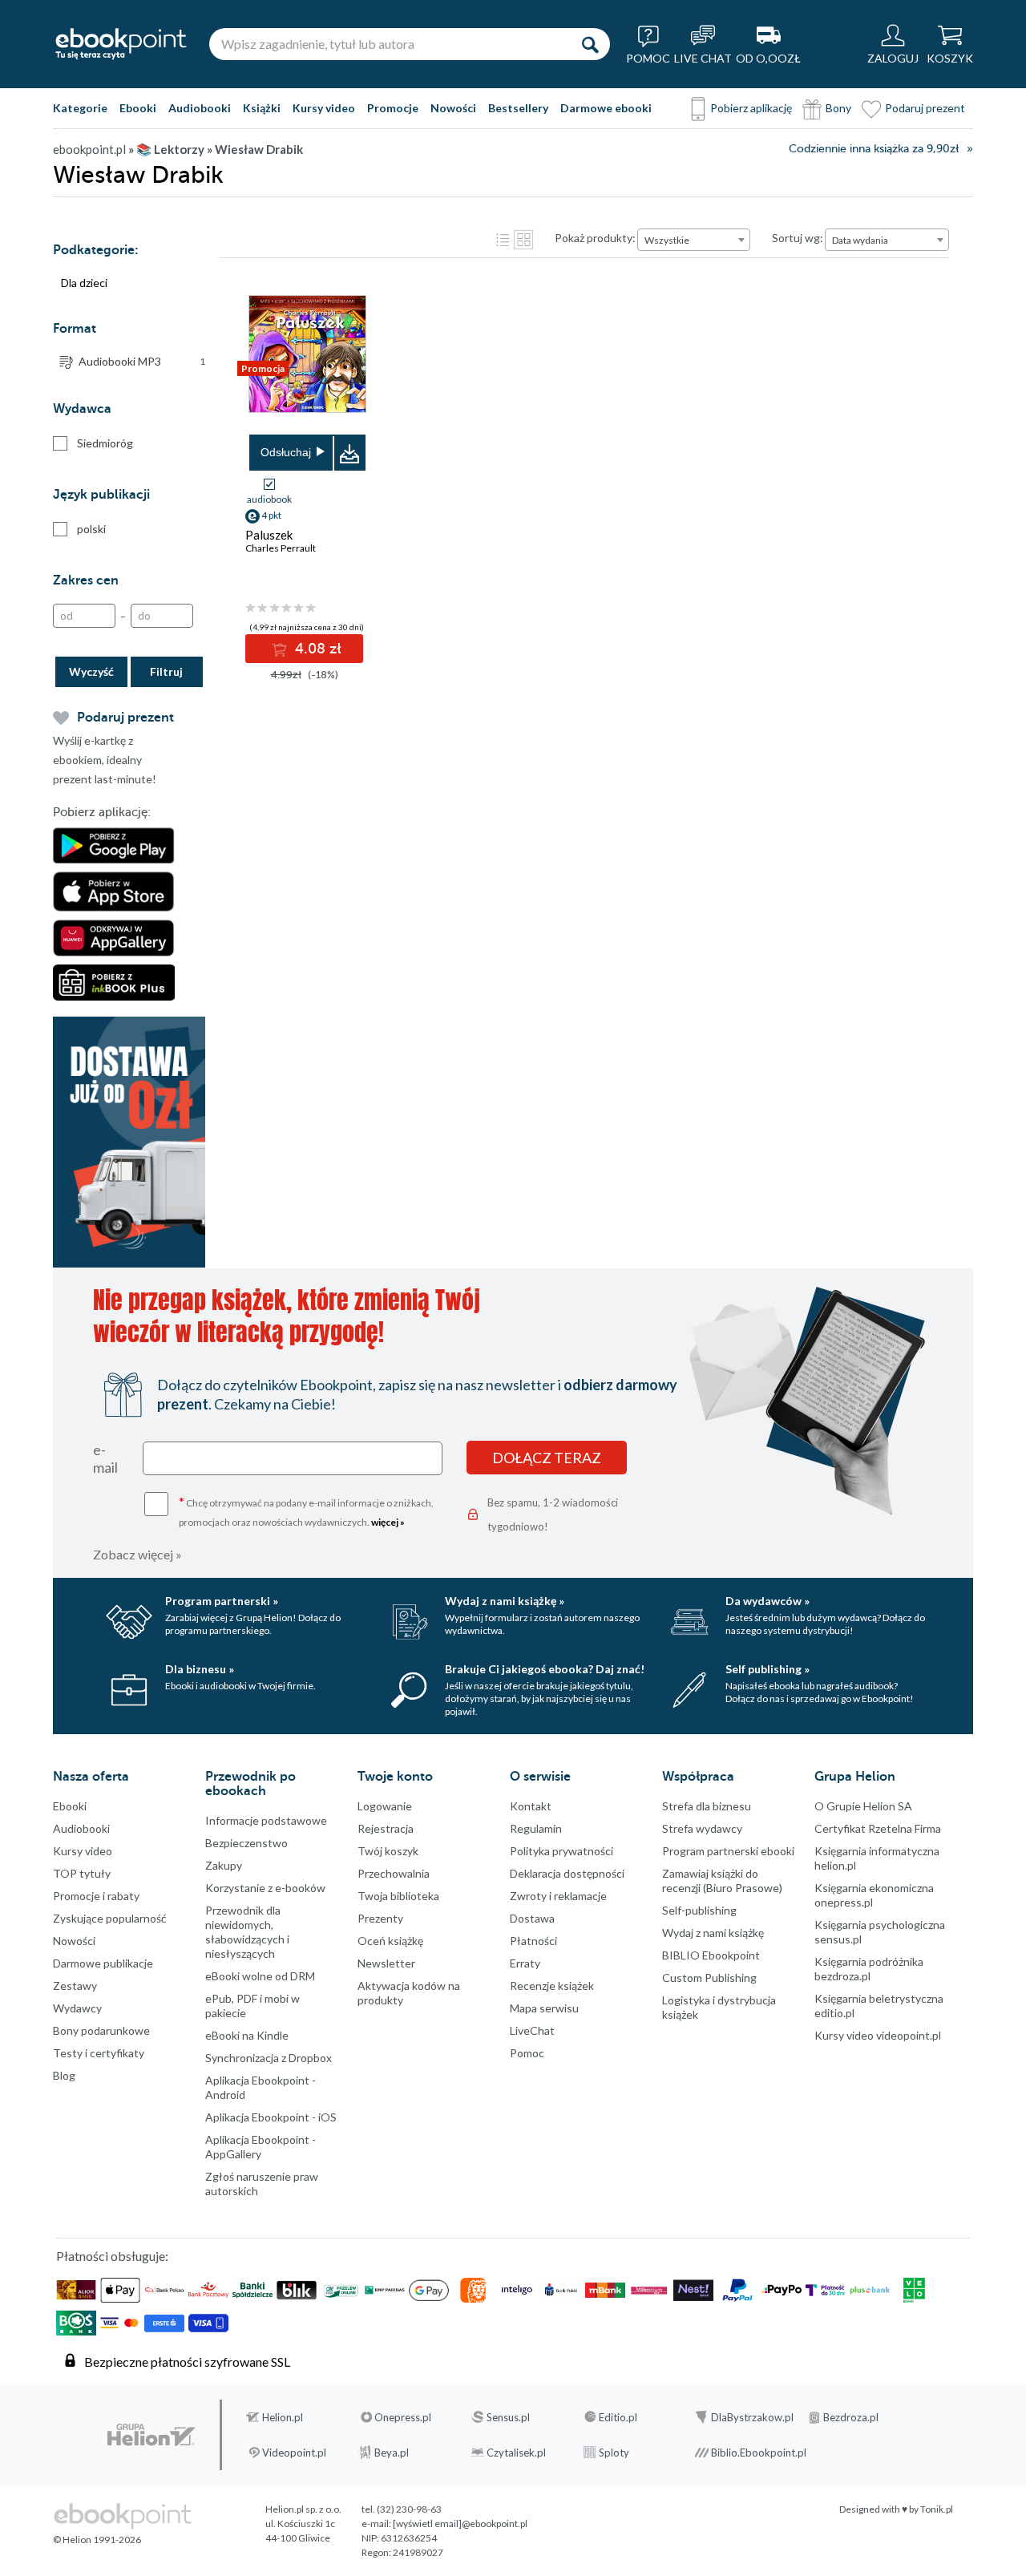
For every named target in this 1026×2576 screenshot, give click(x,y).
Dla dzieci (84, 283)
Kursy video (324, 108)
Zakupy (224, 1865)
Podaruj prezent (925, 108)
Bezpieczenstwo (246, 1843)
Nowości (453, 108)
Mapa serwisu (544, 2008)
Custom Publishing (709, 1977)
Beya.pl (392, 2453)
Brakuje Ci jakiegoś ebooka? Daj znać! (545, 1669)
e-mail (105, 1458)
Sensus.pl (508, 2417)
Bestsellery (518, 108)
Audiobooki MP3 (142, 361)
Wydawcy (77, 2008)
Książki (262, 108)
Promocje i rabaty (96, 1896)
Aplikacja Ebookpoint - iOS (271, 2117)
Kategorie (80, 108)
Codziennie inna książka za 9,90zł (874, 149)
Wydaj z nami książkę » (505, 1601)
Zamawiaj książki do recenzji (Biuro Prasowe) (722, 1880)
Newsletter (386, 1963)
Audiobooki (200, 108)
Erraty (525, 1963)
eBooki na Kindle (247, 2035)
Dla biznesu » (200, 1669)
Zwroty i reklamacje (558, 1896)
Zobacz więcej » (137, 1554)
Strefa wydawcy (702, 1828)
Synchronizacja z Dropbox (269, 2058)
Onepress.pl (403, 2417)
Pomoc (527, 2053)
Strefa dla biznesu (707, 1806)
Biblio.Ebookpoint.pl (759, 2453)
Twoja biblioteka (398, 1896)
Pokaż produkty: (595, 238)
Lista (503, 240)
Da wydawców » (767, 1601)
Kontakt (531, 1806)
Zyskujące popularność (110, 1918)
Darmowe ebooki (606, 108)
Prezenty (380, 1918)
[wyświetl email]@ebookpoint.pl (460, 2523)
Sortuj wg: (798, 238)
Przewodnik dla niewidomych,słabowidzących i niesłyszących (247, 1932)
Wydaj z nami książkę (713, 1933)
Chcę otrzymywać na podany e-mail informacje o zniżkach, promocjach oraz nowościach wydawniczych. (306, 1511)
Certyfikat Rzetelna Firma (878, 1828)
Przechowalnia (394, 1873)
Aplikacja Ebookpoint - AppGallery (261, 2147)
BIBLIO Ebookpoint (711, 1955)
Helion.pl (283, 2417)
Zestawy (75, 1986)
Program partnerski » (222, 1601)
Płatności (533, 1941)
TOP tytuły (82, 1873)
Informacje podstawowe (266, 1820)
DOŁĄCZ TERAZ (547, 1458)
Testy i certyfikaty (99, 2053)
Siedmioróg (105, 443)
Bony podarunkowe (101, 2030)
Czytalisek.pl (516, 2453)
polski (91, 529)
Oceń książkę (390, 1941)
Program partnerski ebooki (728, 1851)
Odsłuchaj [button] (286, 452)
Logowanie (385, 1806)
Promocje (393, 108)
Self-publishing (699, 1910)
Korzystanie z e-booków (265, 1888)
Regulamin (536, 1828)
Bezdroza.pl (851, 2417)
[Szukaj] (590, 44)
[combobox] (694, 240)
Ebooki (138, 108)
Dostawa (532, 1918)
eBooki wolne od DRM (260, 1976)
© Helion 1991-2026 (97, 2540)
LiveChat (532, 2030)
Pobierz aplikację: (102, 812)
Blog (64, 2075)
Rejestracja (386, 1828)
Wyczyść (91, 671)
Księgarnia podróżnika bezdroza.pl (869, 1969)
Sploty (614, 2453)
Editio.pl (618, 2417)
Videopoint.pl (294, 2453)
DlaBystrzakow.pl (752, 2417)
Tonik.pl (937, 2509)
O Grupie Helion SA (863, 1806)
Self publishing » (767, 1669)
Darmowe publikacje (103, 1963)
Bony (838, 108)
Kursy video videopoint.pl (878, 2035)
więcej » (388, 1522)
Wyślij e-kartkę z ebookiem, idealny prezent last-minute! (105, 760)
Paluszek (269, 535)
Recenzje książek (552, 1986)
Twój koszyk (388, 1851)
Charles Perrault (281, 548)
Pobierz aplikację (751, 108)
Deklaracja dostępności (567, 1873)
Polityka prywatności (561, 1851)
